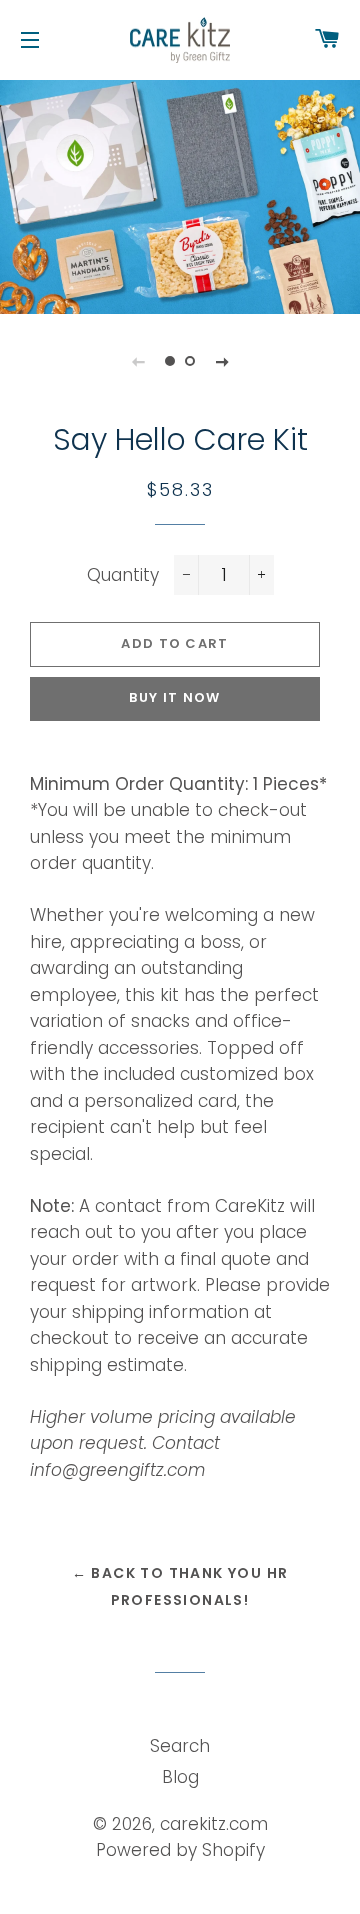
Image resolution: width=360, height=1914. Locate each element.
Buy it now (174, 697)
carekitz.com (214, 1824)
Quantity (123, 575)
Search (180, 1746)
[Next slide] (222, 361)
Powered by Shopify (180, 1850)
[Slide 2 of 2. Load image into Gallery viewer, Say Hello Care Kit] (190, 361)
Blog (180, 1777)
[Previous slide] (138, 361)
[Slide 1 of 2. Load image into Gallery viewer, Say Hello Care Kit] (170, 361)
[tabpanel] (180, 194)
